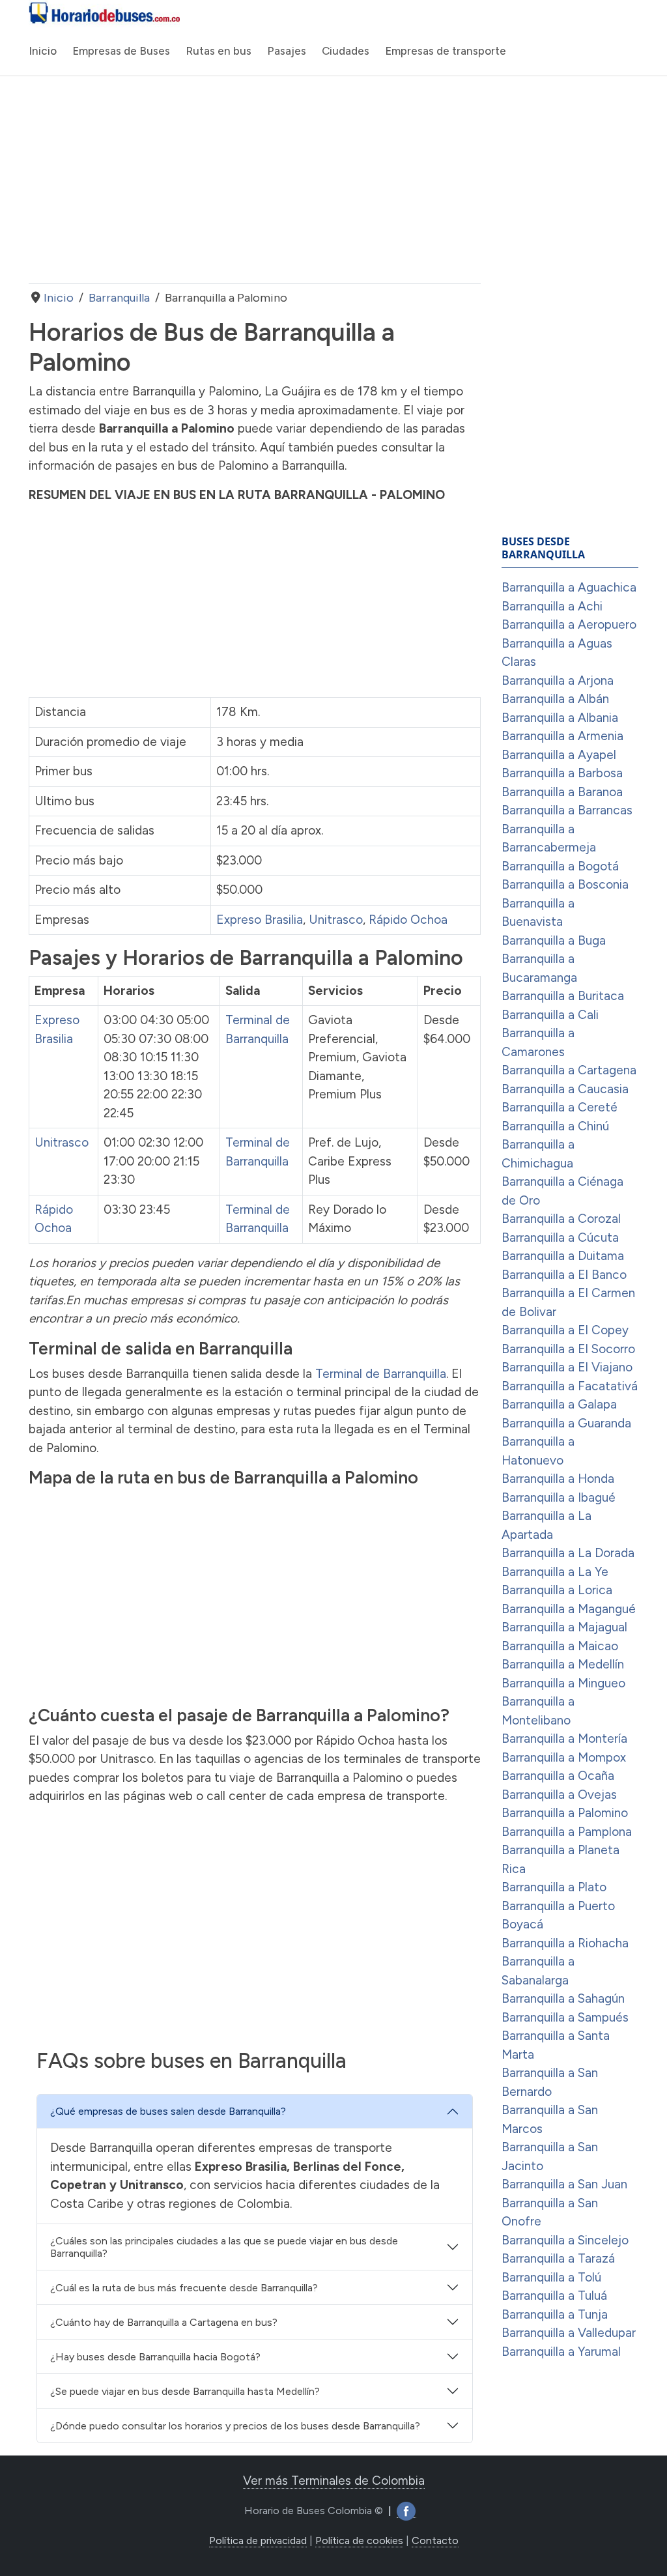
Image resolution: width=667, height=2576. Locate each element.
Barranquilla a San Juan (564, 2184)
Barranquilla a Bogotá (560, 866)
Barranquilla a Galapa (559, 1404)
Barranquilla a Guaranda (566, 1423)
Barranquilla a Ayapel (559, 755)
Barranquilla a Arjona (558, 680)
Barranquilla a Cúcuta (560, 1238)
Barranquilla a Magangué (569, 1609)
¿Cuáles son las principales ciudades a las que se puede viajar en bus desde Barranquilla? (224, 2247)
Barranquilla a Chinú (555, 1126)
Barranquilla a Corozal (561, 1219)
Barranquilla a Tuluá (554, 2296)
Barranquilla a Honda (558, 1479)
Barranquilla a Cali (550, 1015)
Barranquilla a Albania (560, 718)
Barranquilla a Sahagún (563, 1998)
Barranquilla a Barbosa (562, 773)
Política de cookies (359, 2540)
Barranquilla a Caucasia (565, 1089)
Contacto (435, 2540)
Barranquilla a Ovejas (559, 1795)
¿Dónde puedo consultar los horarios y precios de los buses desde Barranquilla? (235, 2426)
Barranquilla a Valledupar (569, 2333)
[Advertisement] (255, 180)
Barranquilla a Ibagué (559, 1497)
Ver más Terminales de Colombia (334, 2481)
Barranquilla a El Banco (564, 1275)
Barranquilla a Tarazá (558, 2258)
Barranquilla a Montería (564, 1739)
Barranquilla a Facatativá (570, 1386)
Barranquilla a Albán (555, 699)
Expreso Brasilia (260, 920)
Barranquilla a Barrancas (567, 810)
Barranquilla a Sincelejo (565, 2240)
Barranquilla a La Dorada (568, 1553)
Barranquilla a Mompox (564, 1757)
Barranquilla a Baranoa (562, 792)
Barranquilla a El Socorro (568, 1349)
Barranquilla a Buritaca (563, 996)
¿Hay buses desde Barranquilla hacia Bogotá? (155, 2357)
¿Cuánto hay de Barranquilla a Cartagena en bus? (164, 2322)
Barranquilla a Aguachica (569, 587)
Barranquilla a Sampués (565, 2017)
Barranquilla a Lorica (557, 1590)
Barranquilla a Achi (552, 606)
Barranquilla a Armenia (562, 736)
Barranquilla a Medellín (563, 1664)
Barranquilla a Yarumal (561, 2352)
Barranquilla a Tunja (555, 2314)
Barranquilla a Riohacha (565, 1943)
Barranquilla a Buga (554, 940)
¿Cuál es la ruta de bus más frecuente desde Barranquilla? (184, 2288)
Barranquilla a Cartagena (569, 1070)
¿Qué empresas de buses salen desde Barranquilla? (168, 2111)
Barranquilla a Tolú (551, 2277)
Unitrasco (336, 920)
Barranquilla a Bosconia (565, 884)
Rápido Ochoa (408, 920)
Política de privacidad (258, 2540)
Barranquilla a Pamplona (567, 1832)
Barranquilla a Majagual (564, 1627)
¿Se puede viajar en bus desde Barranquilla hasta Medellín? (185, 2391)
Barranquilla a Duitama (563, 1256)
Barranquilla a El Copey (565, 1330)
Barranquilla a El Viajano (567, 1367)
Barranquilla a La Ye (555, 1572)
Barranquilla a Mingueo (563, 1683)
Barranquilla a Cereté (560, 1107)
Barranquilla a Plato (554, 1887)
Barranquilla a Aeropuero (569, 624)
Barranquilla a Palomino (565, 1813)
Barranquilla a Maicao (560, 1646)
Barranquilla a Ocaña (558, 1776)
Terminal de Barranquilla (381, 1374)
